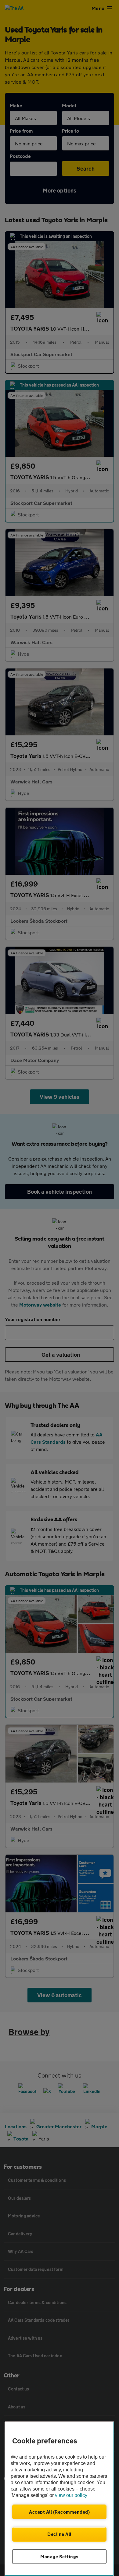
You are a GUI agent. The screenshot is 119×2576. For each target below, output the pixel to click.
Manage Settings (59, 2557)
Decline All (59, 2534)
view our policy (71, 2495)
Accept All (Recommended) (59, 2512)
